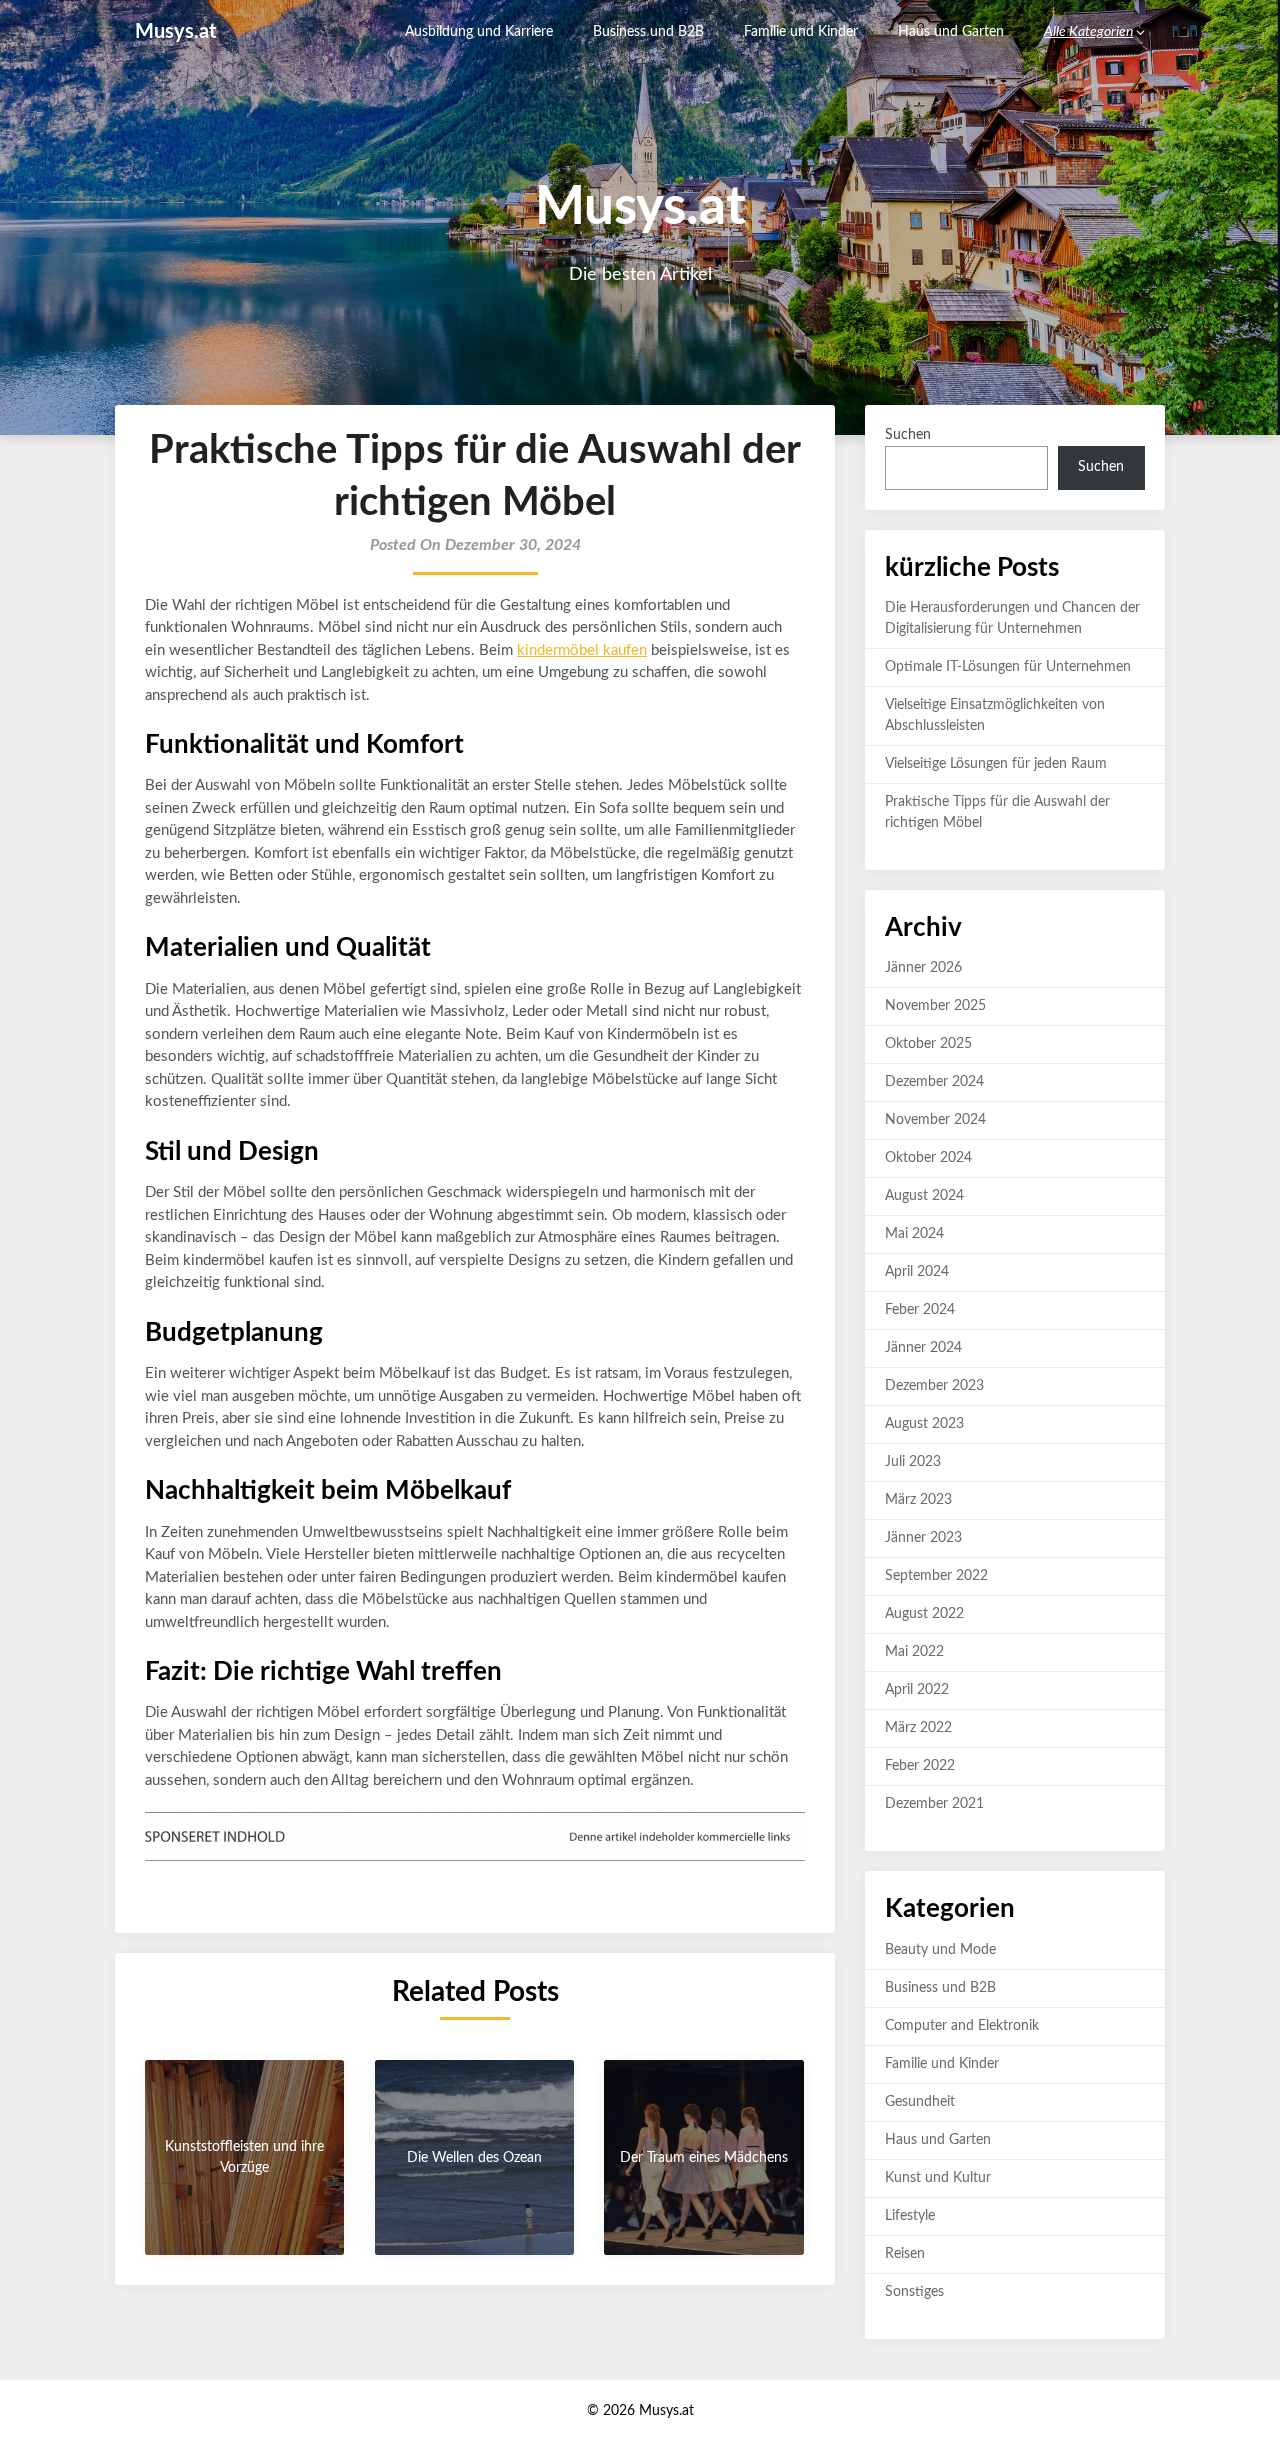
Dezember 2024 (934, 1082)
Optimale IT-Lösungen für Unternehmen (1008, 667)
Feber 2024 (920, 1310)
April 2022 (917, 1690)
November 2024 (935, 1120)
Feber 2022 (920, 1766)
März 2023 (918, 1500)
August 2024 (924, 1196)
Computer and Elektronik (962, 2026)
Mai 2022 (914, 1652)
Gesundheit (920, 2102)
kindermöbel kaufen (582, 650)
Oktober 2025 (928, 1044)
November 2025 (935, 1006)
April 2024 (917, 1272)
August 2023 (924, 1424)
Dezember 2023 (934, 1386)
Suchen (908, 435)
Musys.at (175, 32)
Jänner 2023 (923, 1538)
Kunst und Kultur (938, 2178)
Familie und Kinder (801, 32)
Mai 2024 (914, 1234)
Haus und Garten (951, 32)
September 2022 (936, 1576)
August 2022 (924, 1614)
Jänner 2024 (923, 1348)
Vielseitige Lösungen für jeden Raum (996, 764)
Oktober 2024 (928, 1158)
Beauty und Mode (940, 1950)
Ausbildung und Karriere (479, 32)
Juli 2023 (913, 1462)
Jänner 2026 (923, 968)
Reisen (905, 2254)
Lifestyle (910, 2216)
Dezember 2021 (934, 1804)
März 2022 (918, 1728)
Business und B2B (648, 32)
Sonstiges (914, 2292)
